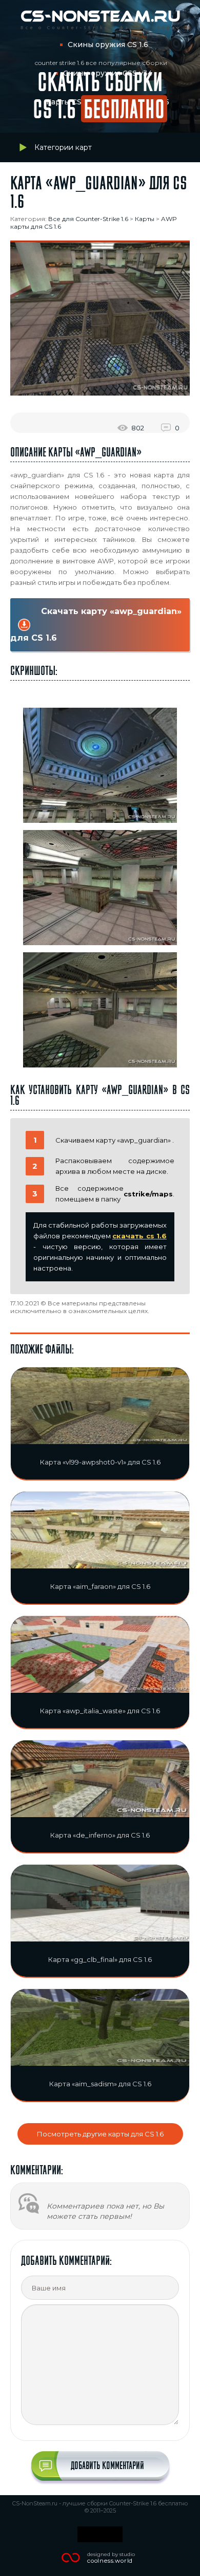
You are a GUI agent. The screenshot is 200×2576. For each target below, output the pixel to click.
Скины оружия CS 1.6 (108, 45)
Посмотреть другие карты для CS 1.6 (100, 2134)
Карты (145, 219)
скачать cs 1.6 (139, 1236)
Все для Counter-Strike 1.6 (88, 219)
